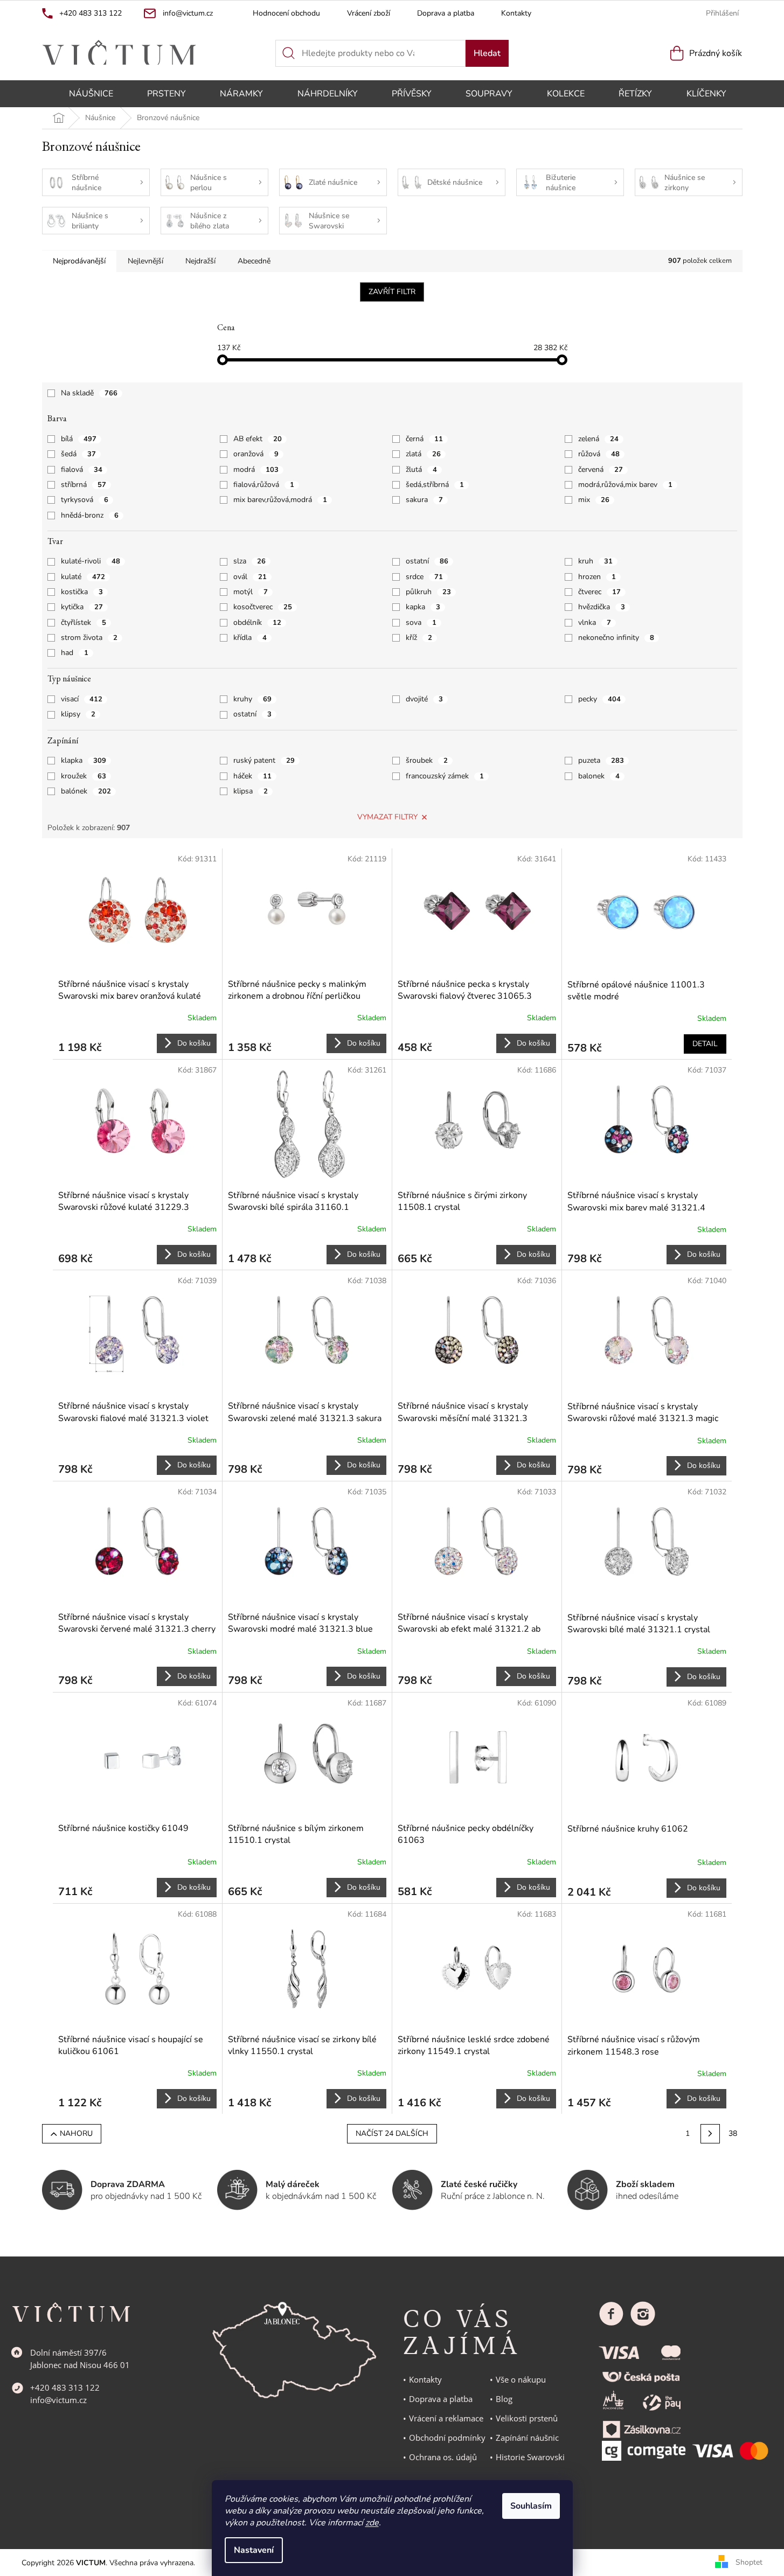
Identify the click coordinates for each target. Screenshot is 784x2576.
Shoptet (749, 2562)
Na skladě (89, 393)
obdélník (257, 622)
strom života (89, 638)
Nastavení (254, 2550)
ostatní (427, 561)
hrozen (597, 577)
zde (372, 2523)
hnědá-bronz (90, 515)
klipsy (78, 714)
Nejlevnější (145, 261)
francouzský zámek (445, 776)
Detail (705, 1044)
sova (421, 622)
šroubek (427, 760)
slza (249, 561)
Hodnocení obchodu (286, 13)
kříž (419, 638)
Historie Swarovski (530, 2457)
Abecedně (254, 261)
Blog (504, 2399)
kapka (423, 607)
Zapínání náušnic (527, 2438)
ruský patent (264, 760)
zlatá (423, 454)
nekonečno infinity (616, 638)
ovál (250, 577)
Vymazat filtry (387, 817)
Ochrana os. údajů (443, 2457)
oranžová (256, 454)
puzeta (601, 760)
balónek (86, 791)
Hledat (487, 53)
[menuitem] (91, 94)
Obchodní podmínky (447, 2438)
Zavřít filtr (392, 292)
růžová (599, 454)
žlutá (421, 469)
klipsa (251, 791)
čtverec (599, 592)
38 (733, 2133)
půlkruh (428, 592)
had (75, 653)
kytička (82, 607)
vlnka (595, 622)
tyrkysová (85, 500)
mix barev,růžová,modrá (280, 500)
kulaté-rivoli (91, 561)
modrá (256, 469)
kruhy (252, 699)
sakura (424, 500)
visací (82, 699)
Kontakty (516, 13)
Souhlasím (531, 2506)
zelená (598, 439)
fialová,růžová (264, 485)
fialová (82, 469)
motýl (251, 592)
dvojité (424, 699)
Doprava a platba (446, 13)
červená (601, 469)
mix (594, 500)
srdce (424, 577)
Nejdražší (200, 261)
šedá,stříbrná (435, 485)
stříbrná (84, 485)
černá (424, 439)
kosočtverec (263, 607)
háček (252, 776)
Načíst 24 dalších (392, 2133)
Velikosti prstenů (527, 2418)
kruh (595, 561)
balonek (599, 776)
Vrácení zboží (369, 13)
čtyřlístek (84, 622)
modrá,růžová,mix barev (625, 485)
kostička (82, 592)
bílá (79, 439)
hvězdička (602, 607)
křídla (250, 638)
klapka (84, 760)
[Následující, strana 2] (710, 2134)
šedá (78, 454)
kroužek (84, 776)
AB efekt (258, 439)
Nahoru (76, 2133)
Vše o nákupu (521, 2379)
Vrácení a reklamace (446, 2418)
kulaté (83, 577)
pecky (599, 699)
